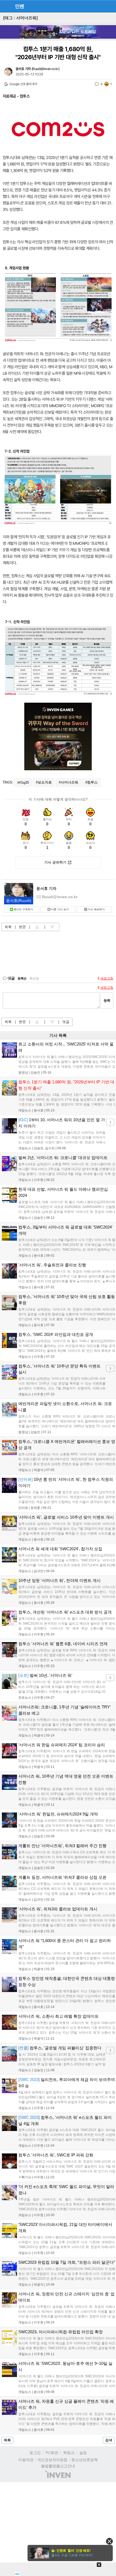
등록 (107, 1000)
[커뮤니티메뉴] (6, 6)
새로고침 (107, 978)
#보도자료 (44, 782)
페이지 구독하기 (23, 909)
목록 (8, 927)
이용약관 (26, 2460)
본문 (22, 927)
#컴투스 (91, 782)
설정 (83, 2453)
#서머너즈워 (69, 782)
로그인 (35, 2453)
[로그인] (100, 6)
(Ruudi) (19, 901)
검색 (109, 2440)
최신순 (34, 978)
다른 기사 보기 (60, 909)
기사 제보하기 (96, 909)
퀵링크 (69, 2453)
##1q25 (23, 783)
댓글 (66, 1022)
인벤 (19, 6)
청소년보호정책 (84, 2460)
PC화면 (52, 2453)
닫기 (109, 2541)
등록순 (22, 978)
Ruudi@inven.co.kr (45, 69)
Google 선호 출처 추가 (23, 84)
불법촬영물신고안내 (58, 2466)
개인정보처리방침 (52, 2460)
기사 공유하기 (55, 862)
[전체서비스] (110, 6)
